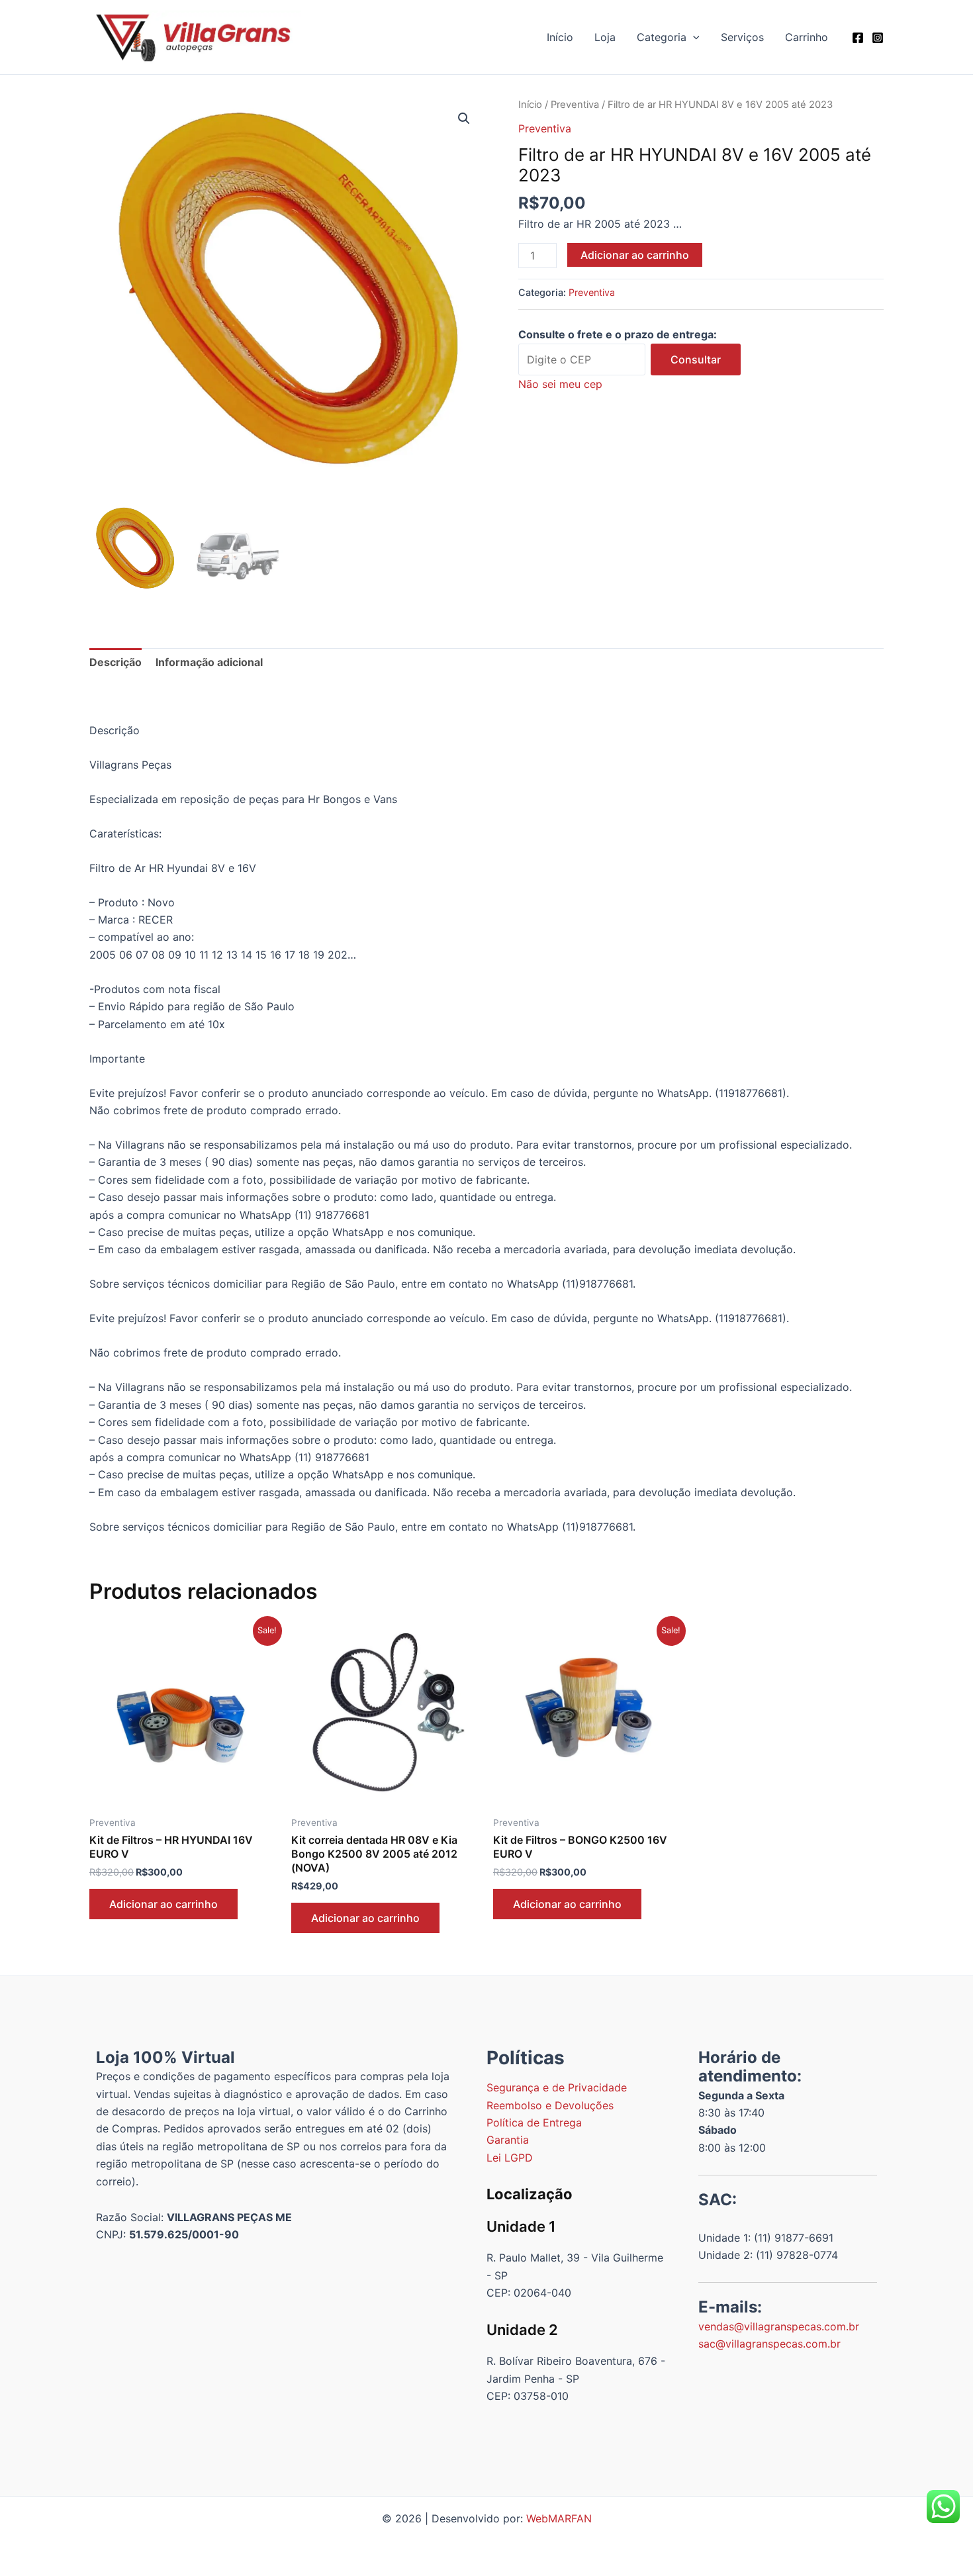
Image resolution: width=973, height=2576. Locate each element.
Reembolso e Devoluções (550, 2105)
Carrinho (807, 37)
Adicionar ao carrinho (635, 255)
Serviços (742, 37)
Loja (605, 37)
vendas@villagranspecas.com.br (779, 2326)
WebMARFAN (559, 2518)
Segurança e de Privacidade (557, 2087)
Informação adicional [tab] (209, 662)
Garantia (508, 2140)
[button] (693, 37)
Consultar (696, 359)
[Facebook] (858, 38)
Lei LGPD (510, 2158)
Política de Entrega (534, 2123)
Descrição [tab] (116, 662)
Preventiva (575, 105)
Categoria (662, 37)
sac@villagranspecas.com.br (769, 2344)
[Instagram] (878, 38)
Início (560, 37)
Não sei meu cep (560, 384)
